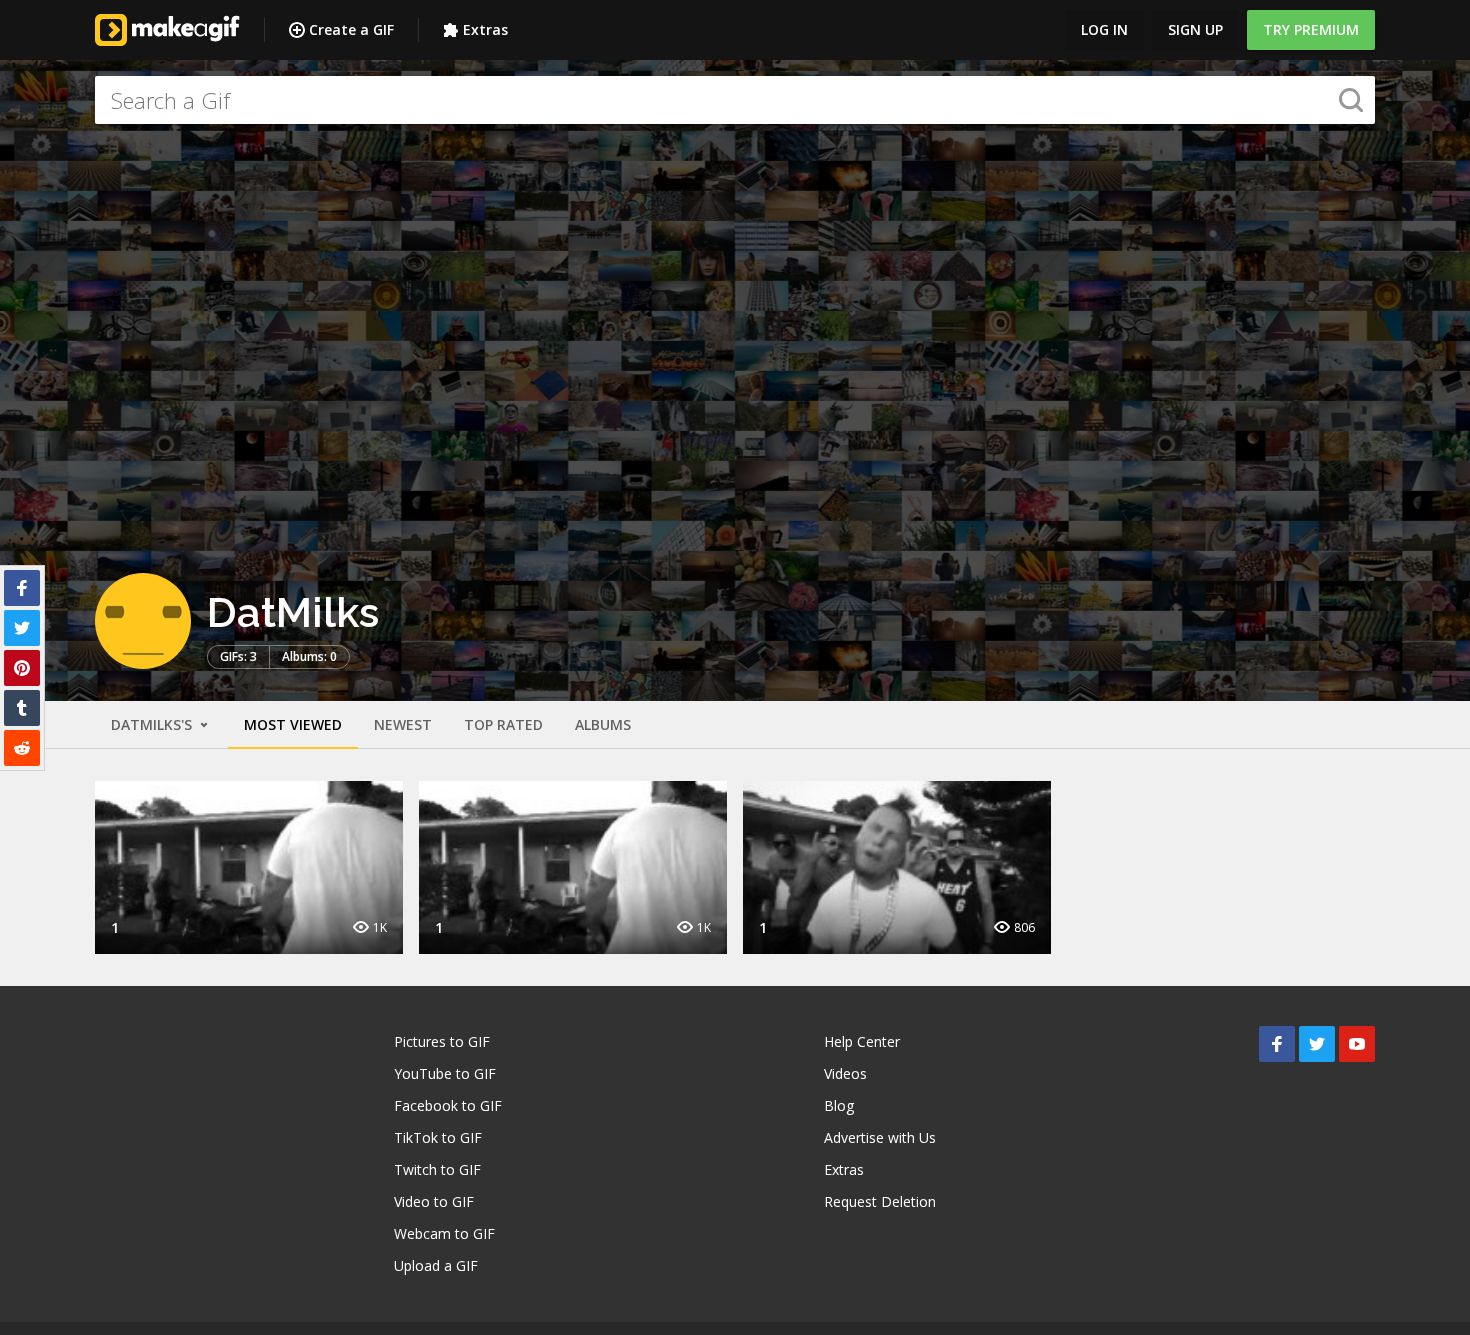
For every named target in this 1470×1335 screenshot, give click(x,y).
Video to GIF (434, 1201)
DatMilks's (153, 724)
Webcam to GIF (444, 1233)
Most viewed (293, 724)
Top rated (503, 724)
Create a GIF (351, 29)
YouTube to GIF (445, 1073)
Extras (485, 29)
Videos (845, 1073)
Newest (403, 724)
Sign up (1195, 29)
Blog (839, 1105)
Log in (1104, 29)
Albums (603, 724)
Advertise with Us (880, 1137)
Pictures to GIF (442, 1041)
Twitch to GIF (437, 1169)
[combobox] (735, 100)
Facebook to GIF (448, 1105)
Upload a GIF (436, 1265)
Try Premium (1311, 29)
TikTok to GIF (438, 1137)
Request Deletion (880, 1201)
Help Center (862, 1041)
